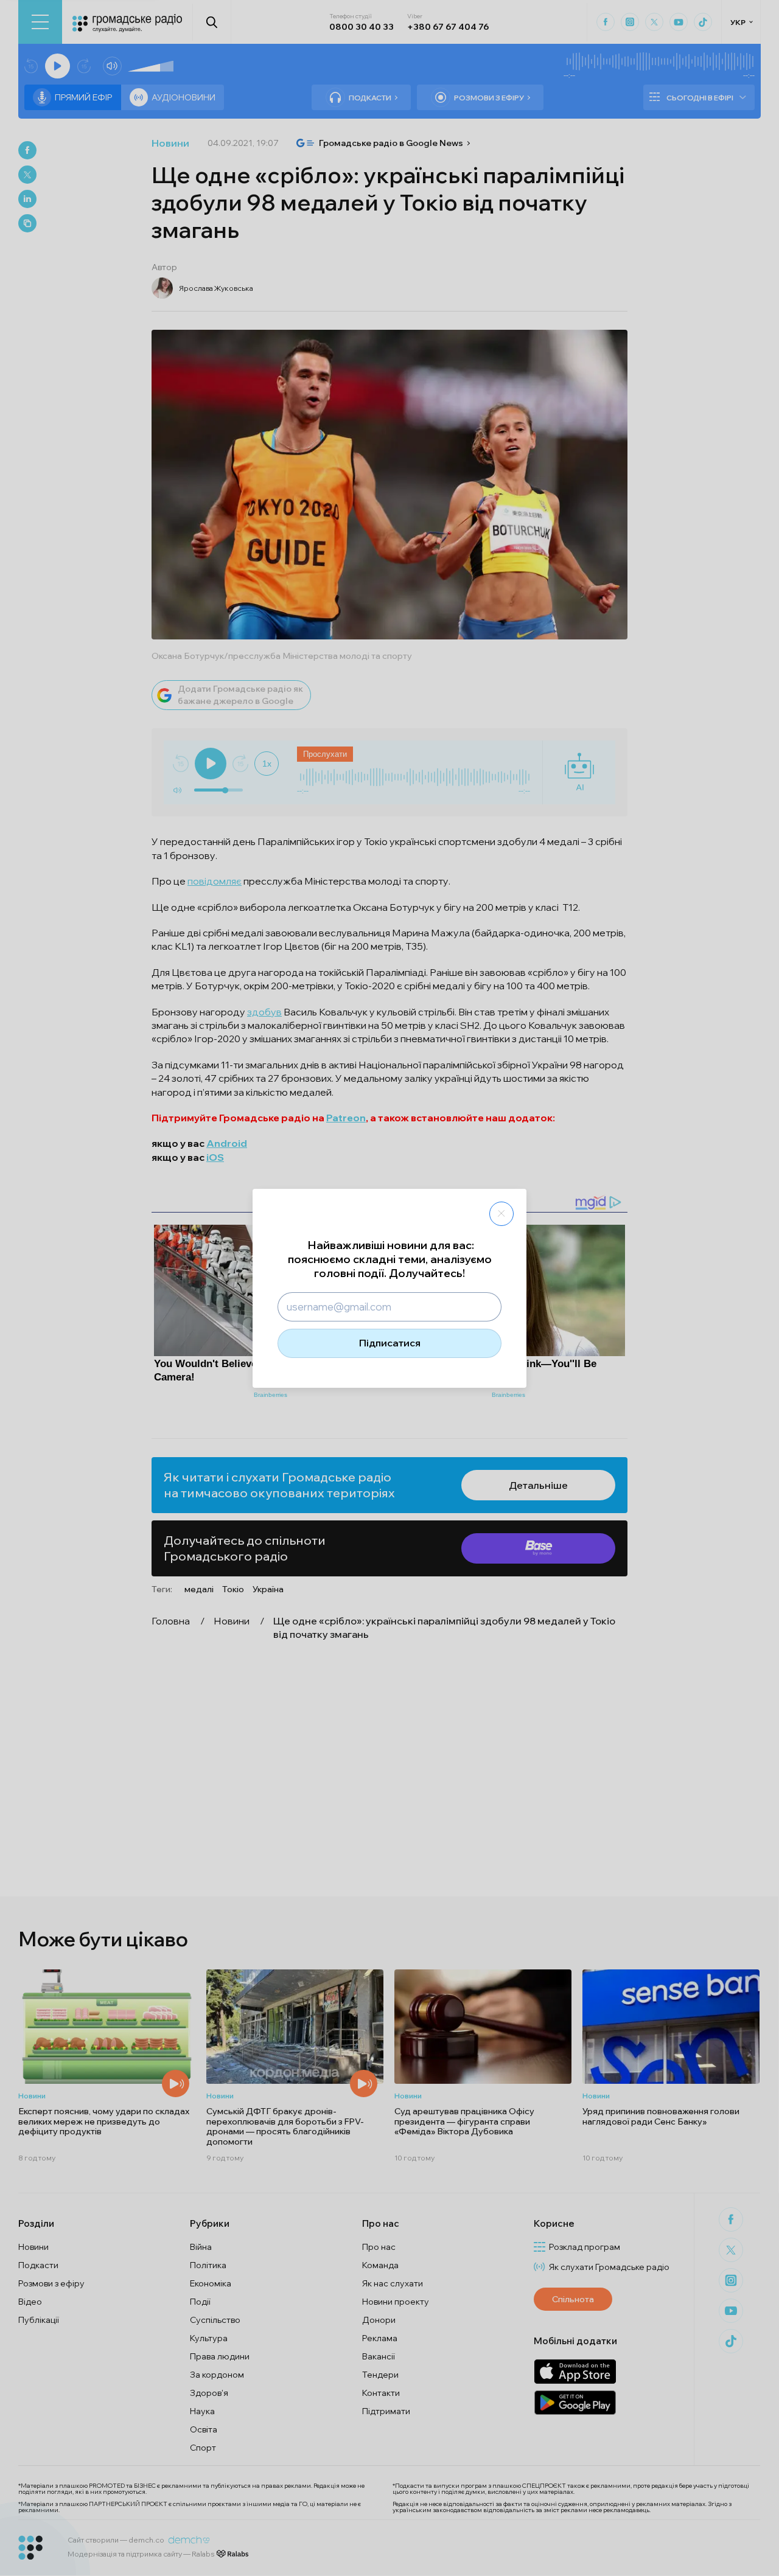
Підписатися (390, 1343)
